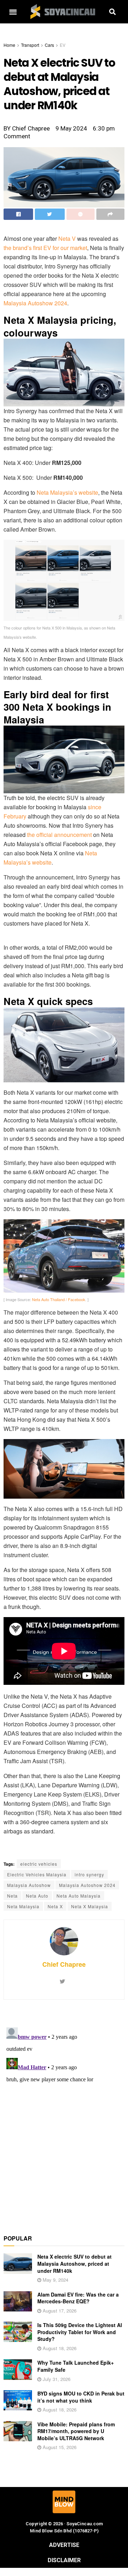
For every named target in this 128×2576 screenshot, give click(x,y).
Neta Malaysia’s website (67, 492)
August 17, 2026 (59, 2311)
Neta (12, 1896)
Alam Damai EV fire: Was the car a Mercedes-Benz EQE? (78, 2298)
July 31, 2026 (56, 2379)
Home (9, 45)
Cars (49, 45)
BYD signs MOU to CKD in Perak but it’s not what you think (81, 2397)
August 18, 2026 (59, 2348)
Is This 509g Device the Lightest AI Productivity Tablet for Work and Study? (80, 2332)
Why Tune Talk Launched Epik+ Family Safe (76, 2366)
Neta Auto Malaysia (79, 1896)
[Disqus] (64, 2113)
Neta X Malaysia (90, 1906)
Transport (30, 45)
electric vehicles (39, 1864)
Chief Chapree (64, 1964)
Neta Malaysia (23, 1906)
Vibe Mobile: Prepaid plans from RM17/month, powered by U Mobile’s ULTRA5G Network (76, 2431)
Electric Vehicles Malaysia (37, 1874)
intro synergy (89, 1874)
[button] (13, 12)
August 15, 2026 (59, 2447)
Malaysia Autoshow (29, 1885)
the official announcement (59, 835)
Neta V (67, 238)
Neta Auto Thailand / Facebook (59, 1299)
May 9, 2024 (55, 2280)
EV (63, 45)
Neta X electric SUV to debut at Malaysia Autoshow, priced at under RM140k (74, 2263)
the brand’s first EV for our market (45, 248)
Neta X (55, 1906)
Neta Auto (37, 1896)
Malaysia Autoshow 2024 (35, 303)
